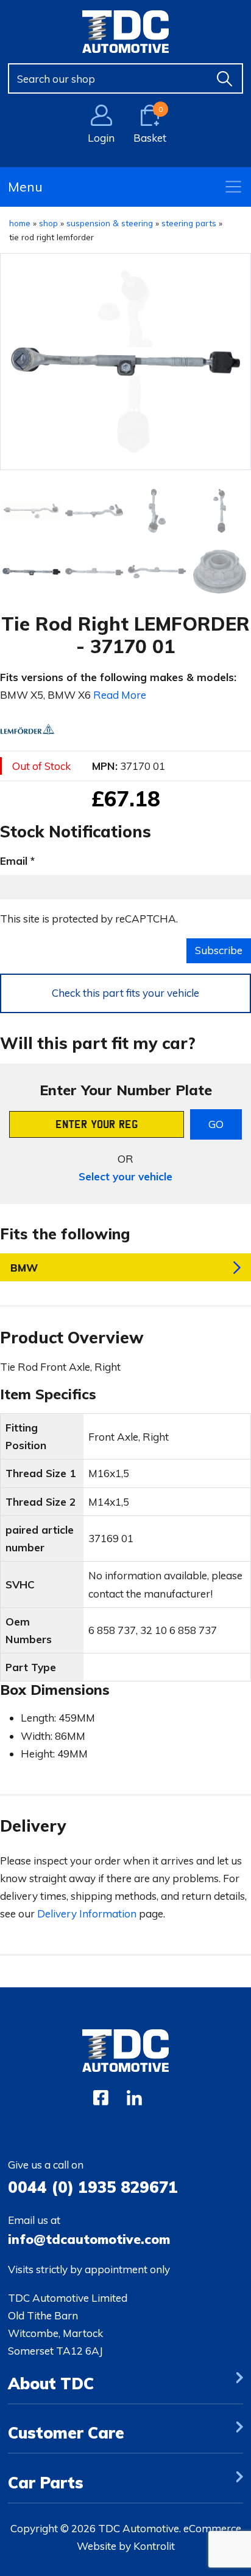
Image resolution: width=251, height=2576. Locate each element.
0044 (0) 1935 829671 (93, 2187)
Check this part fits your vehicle (125, 993)
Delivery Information (87, 1913)
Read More (120, 695)
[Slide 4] (31, 572)
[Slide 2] (157, 511)
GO (216, 1124)
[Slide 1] (94, 511)
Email (14, 861)
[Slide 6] (157, 572)
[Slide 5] (94, 572)
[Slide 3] (220, 511)
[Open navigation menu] (233, 187)
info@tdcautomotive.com (89, 2239)
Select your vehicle (125, 1176)
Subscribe (219, 950)
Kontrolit (154, 2546)
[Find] (225, 78)
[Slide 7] (220, 572)
